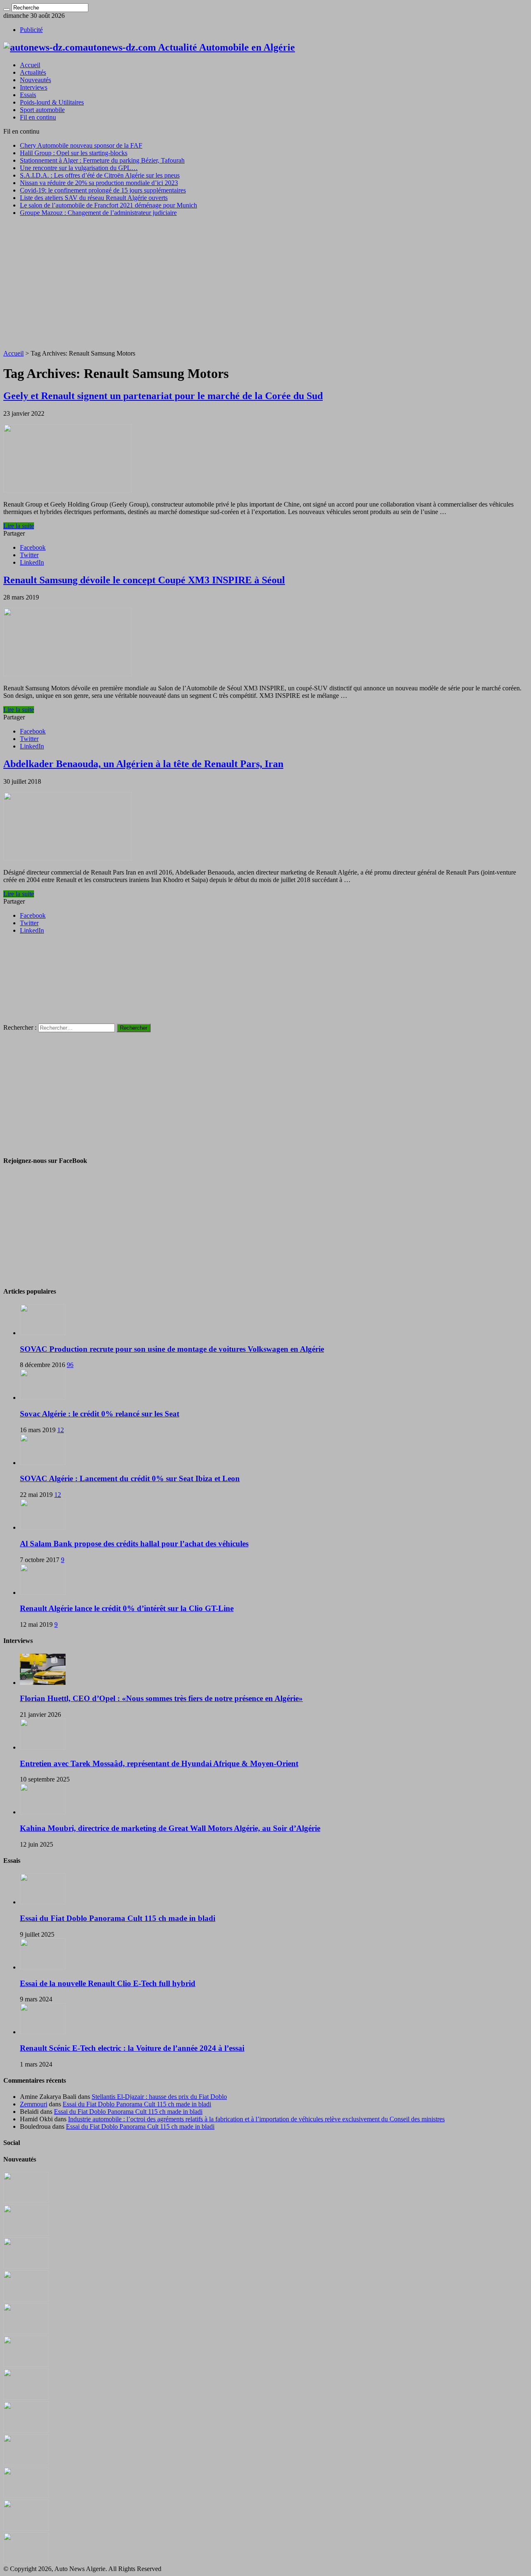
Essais (28, 95)
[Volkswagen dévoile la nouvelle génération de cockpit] (26, 2299)
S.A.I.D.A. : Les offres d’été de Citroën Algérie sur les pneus (100, 175)
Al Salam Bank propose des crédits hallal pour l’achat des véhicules (134, 1544)
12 (61, 1430)
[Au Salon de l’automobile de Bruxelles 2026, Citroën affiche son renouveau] (26, 2332)
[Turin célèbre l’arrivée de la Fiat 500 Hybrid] (26, 2397)
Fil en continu (38, 117)
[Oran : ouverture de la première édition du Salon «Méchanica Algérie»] (26, 2234)
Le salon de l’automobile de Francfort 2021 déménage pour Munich (108, 205)
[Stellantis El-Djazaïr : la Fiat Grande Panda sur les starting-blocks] (26, 2201)
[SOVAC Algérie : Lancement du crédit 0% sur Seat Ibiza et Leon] (43, 1463)
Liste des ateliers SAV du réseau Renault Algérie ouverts (94, 198)
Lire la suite (19, 526)
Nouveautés (35, 80)
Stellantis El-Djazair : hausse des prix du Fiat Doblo (159, 2097)
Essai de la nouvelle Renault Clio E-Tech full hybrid (108, 1983)
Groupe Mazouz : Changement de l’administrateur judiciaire (98, 213)
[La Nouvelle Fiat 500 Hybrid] (26, 2430)
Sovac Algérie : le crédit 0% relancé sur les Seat (100, 1414)
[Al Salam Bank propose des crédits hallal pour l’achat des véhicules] (43, 1527)
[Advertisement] (265, 281)
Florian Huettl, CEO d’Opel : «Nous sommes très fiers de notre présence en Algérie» (161, 1698)
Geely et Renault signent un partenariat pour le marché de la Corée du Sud (163, 396)
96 (70, 1365)
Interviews (34, 87)
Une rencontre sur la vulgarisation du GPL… (79, 168)
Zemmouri (34, 2104)
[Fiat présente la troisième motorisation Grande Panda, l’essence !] (26, 2561)
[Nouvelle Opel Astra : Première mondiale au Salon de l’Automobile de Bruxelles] (26, 2266)
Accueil (30, 65)
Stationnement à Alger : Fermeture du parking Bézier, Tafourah (102, 160)
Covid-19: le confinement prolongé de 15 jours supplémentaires (103, 190)
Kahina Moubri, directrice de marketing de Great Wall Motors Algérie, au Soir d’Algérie (170, 1828)
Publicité (31, 30)
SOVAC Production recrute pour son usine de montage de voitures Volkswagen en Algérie (172, 1349)
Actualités (33, 72)
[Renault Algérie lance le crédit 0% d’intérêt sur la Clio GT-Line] (43, 1593)
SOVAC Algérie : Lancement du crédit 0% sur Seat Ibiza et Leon (130, 1478)
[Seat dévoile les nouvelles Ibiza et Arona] (26, 2528)
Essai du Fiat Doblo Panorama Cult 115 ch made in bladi (118, 1918)
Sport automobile (42, 110)
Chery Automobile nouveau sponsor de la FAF (81, 145)
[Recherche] (7, 10)
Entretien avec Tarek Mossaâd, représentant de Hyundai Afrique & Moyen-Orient (159, 1763)
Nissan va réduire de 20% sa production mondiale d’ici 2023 (99, 183)
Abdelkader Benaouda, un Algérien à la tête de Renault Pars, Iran (143, 764)
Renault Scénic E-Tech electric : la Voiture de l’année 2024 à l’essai (132, 2048)
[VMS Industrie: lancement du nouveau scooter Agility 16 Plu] (26, 2496)
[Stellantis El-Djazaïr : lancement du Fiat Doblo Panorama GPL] (26, 2463)
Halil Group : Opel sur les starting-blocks (74, 153)
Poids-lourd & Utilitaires (52, 102)
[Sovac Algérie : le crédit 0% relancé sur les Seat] (43, 1398)
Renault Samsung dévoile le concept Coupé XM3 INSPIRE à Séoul (144, 580)
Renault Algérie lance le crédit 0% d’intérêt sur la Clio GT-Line (127, 1608)
